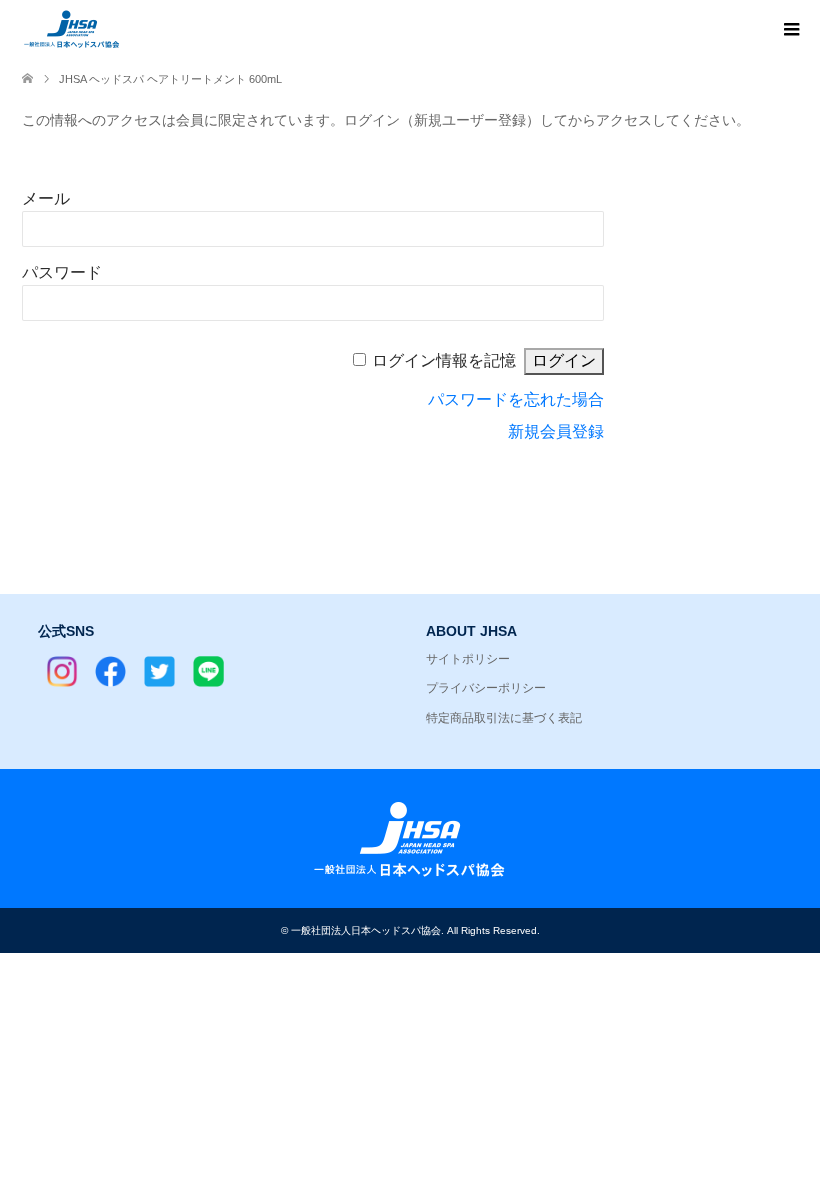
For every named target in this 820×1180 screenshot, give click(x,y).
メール (46, 198)
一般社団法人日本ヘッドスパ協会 (366, 930)
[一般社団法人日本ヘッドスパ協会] (122, 29)
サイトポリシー (468, 659)
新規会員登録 (556, 431)
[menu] (790, 30)
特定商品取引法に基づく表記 (504, 718)
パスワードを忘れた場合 (516, 399)
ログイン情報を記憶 (444, 360)
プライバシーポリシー (486, 688)
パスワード (62, 272)
